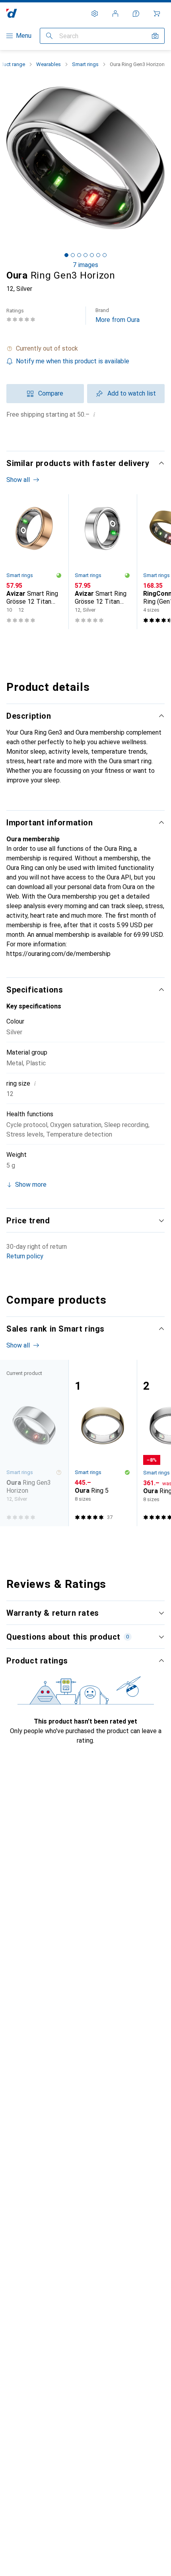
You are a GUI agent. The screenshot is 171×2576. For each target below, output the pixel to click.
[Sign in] (115, 14)
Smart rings (85, 64)
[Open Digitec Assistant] (136, 14)
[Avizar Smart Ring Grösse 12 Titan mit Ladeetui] (34, 562)
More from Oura (118, 315)
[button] (85, 349)
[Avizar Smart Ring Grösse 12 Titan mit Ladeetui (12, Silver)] (103, 562)
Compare (51, 393)
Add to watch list (132, 393)
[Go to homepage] (12, 13)
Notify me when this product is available (73, 361)
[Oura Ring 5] (103, 1443)
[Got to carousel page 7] (105, 255)
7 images (85, 265)
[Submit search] (49, 36)
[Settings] (95, 14)
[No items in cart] (157, 14)
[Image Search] (155, 36)
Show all (18, 480)
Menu (24, 36)
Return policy (25, 1256)
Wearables (49, 64)
